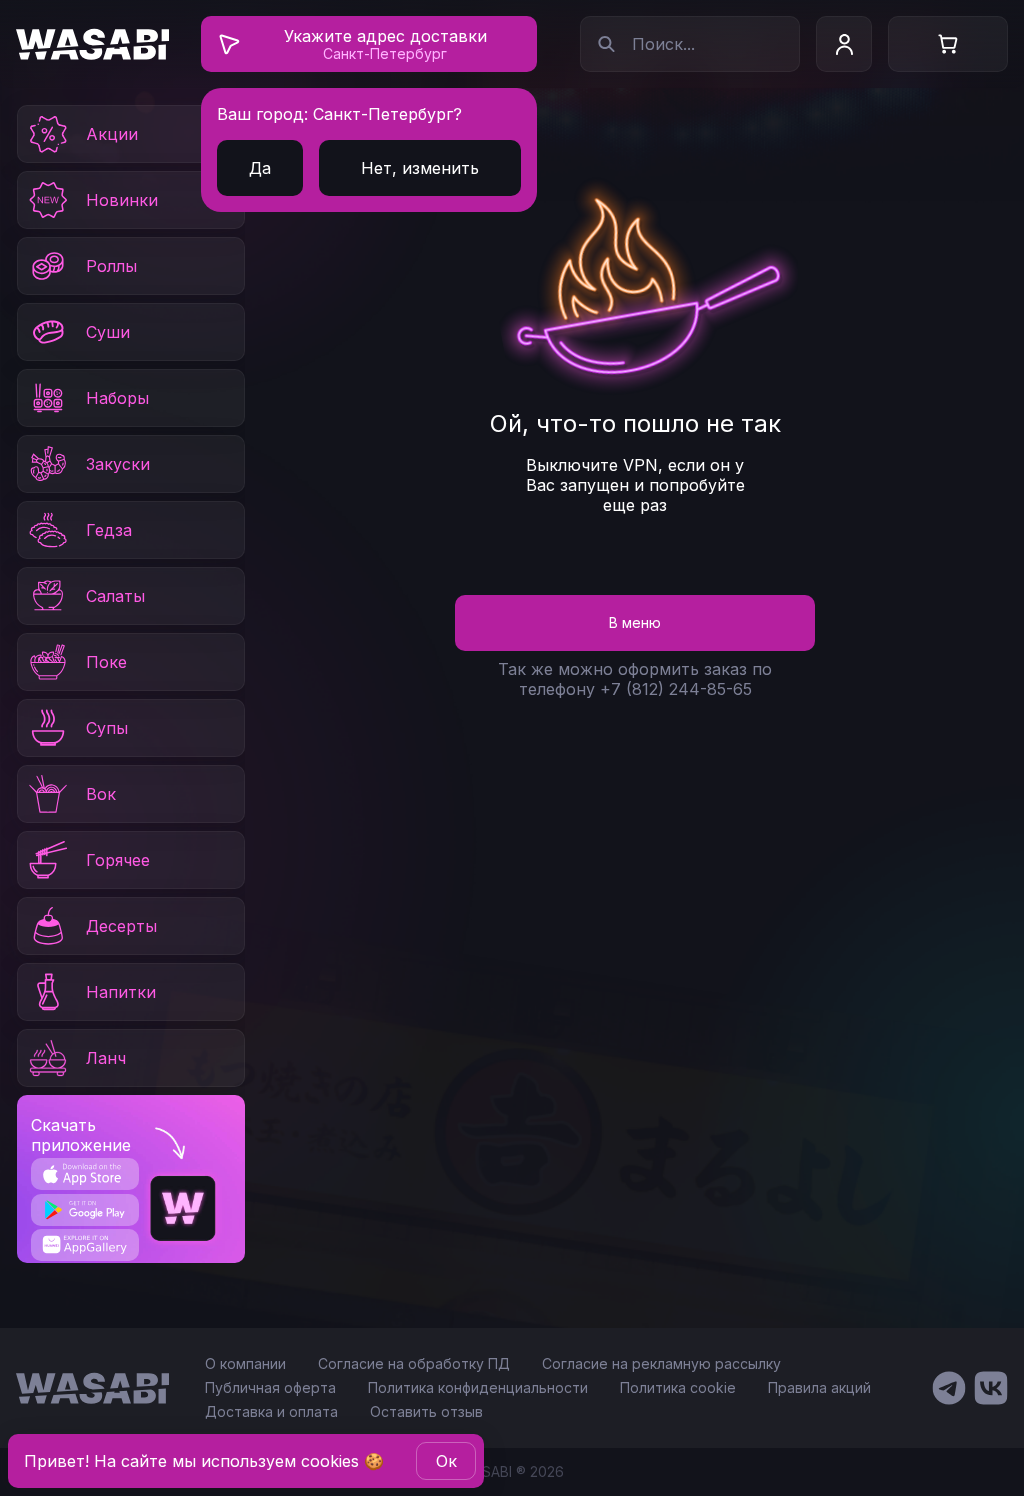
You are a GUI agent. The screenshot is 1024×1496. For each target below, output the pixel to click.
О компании (245, 1363)
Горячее (118, 860)
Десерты (121, 926)
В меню (635, 622)
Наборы (117, 398)
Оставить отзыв (426, 1411)
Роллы (111, 266)
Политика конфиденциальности (478, 1387)
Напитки (121, 992)
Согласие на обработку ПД (414, 1363)
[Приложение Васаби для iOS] (84, 1174)
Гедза (109, 530)
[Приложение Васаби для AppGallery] (84, 1244)
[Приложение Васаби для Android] (84, 1210)
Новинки (122, 200)
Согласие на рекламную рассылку (661, 1363)
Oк (446, 1461)
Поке (106, 662)
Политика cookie (678, 1387)
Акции (112, 134)
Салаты (115, 596)
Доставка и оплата (271, 1411)
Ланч (106, 1058)
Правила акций (819, 1387)
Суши (108, 332)
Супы (107, 728)
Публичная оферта (270, 1387)
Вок (101, 794)
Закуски (118, 464)
